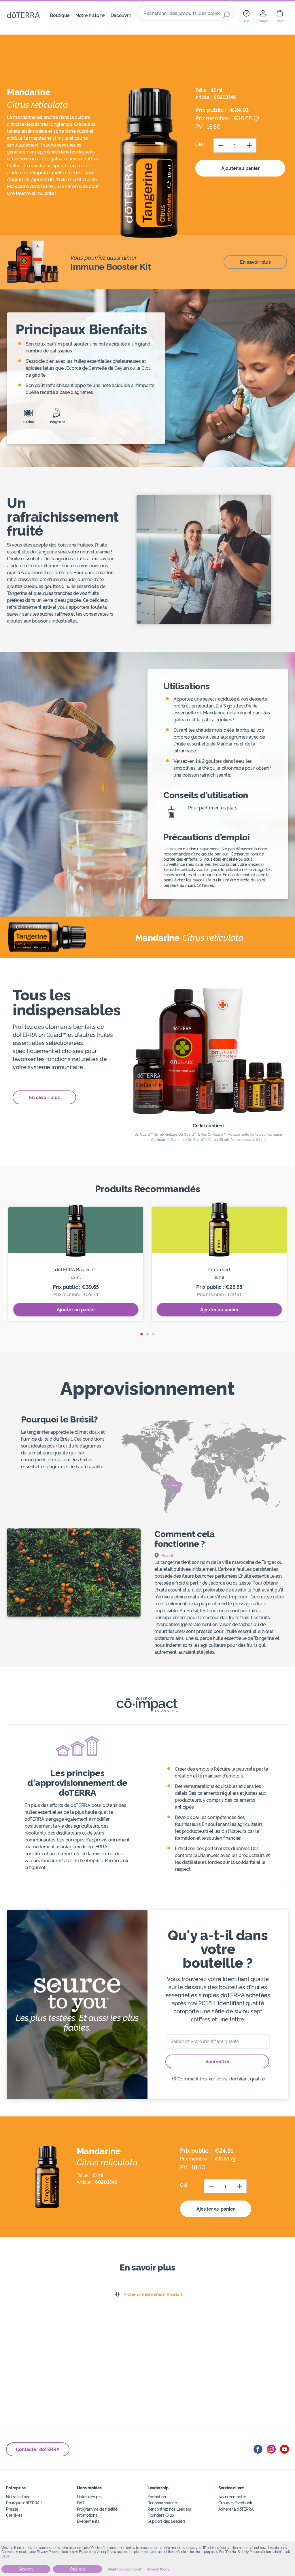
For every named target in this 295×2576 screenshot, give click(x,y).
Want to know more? (125, 2569)
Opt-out (77, 2569)
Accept (26, 2569)
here (6, 2556)
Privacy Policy (158, 2569)
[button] (142, 1334)
